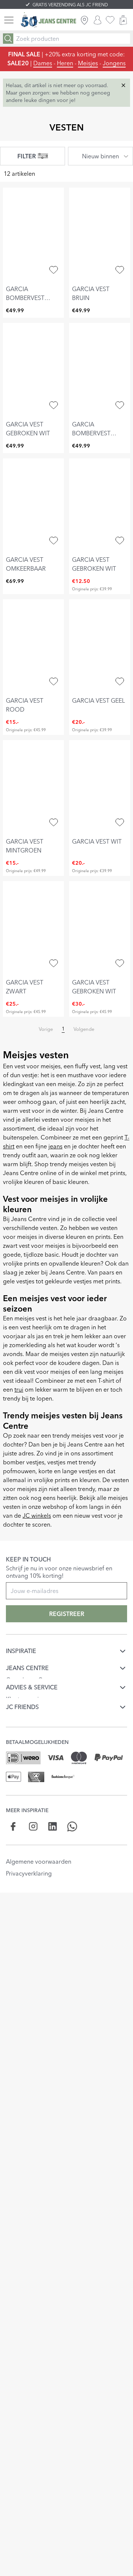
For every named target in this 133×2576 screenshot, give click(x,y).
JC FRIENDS (22, 1691)
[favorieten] (110, 20)
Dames (43, 63)
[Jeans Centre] (48, 20)
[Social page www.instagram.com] (33, 1807)
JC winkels (37, 1515)
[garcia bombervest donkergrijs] (33, 234)
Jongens (114, 63)
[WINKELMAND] (123, 20)
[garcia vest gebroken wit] (33, 369)
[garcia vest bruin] (100, 234)
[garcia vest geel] (100, 646)
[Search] (8, 39)
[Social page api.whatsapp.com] (72, 1807)
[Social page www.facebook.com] (13, 1807)
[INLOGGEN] (98, 20)
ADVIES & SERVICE (32, 1678)
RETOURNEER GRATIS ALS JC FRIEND (70, 5)
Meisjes (88, 63)
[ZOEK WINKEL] (84, 20)
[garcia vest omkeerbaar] (33, 505)
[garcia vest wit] (100, 786)
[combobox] (100, 156)
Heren (65, 63)
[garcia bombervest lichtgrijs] (100, 369)
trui (19, 1389)
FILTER (27, 156)
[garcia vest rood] (33, 646)
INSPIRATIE (21, 1651)
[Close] (123, 85)
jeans (55, 1146)
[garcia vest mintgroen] (33, 786)
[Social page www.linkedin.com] (53, 1807)
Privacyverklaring (29, 1854)
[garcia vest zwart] (33, 927)
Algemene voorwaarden (39, 1842)
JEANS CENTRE (27, 1664)
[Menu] (9, 20)
